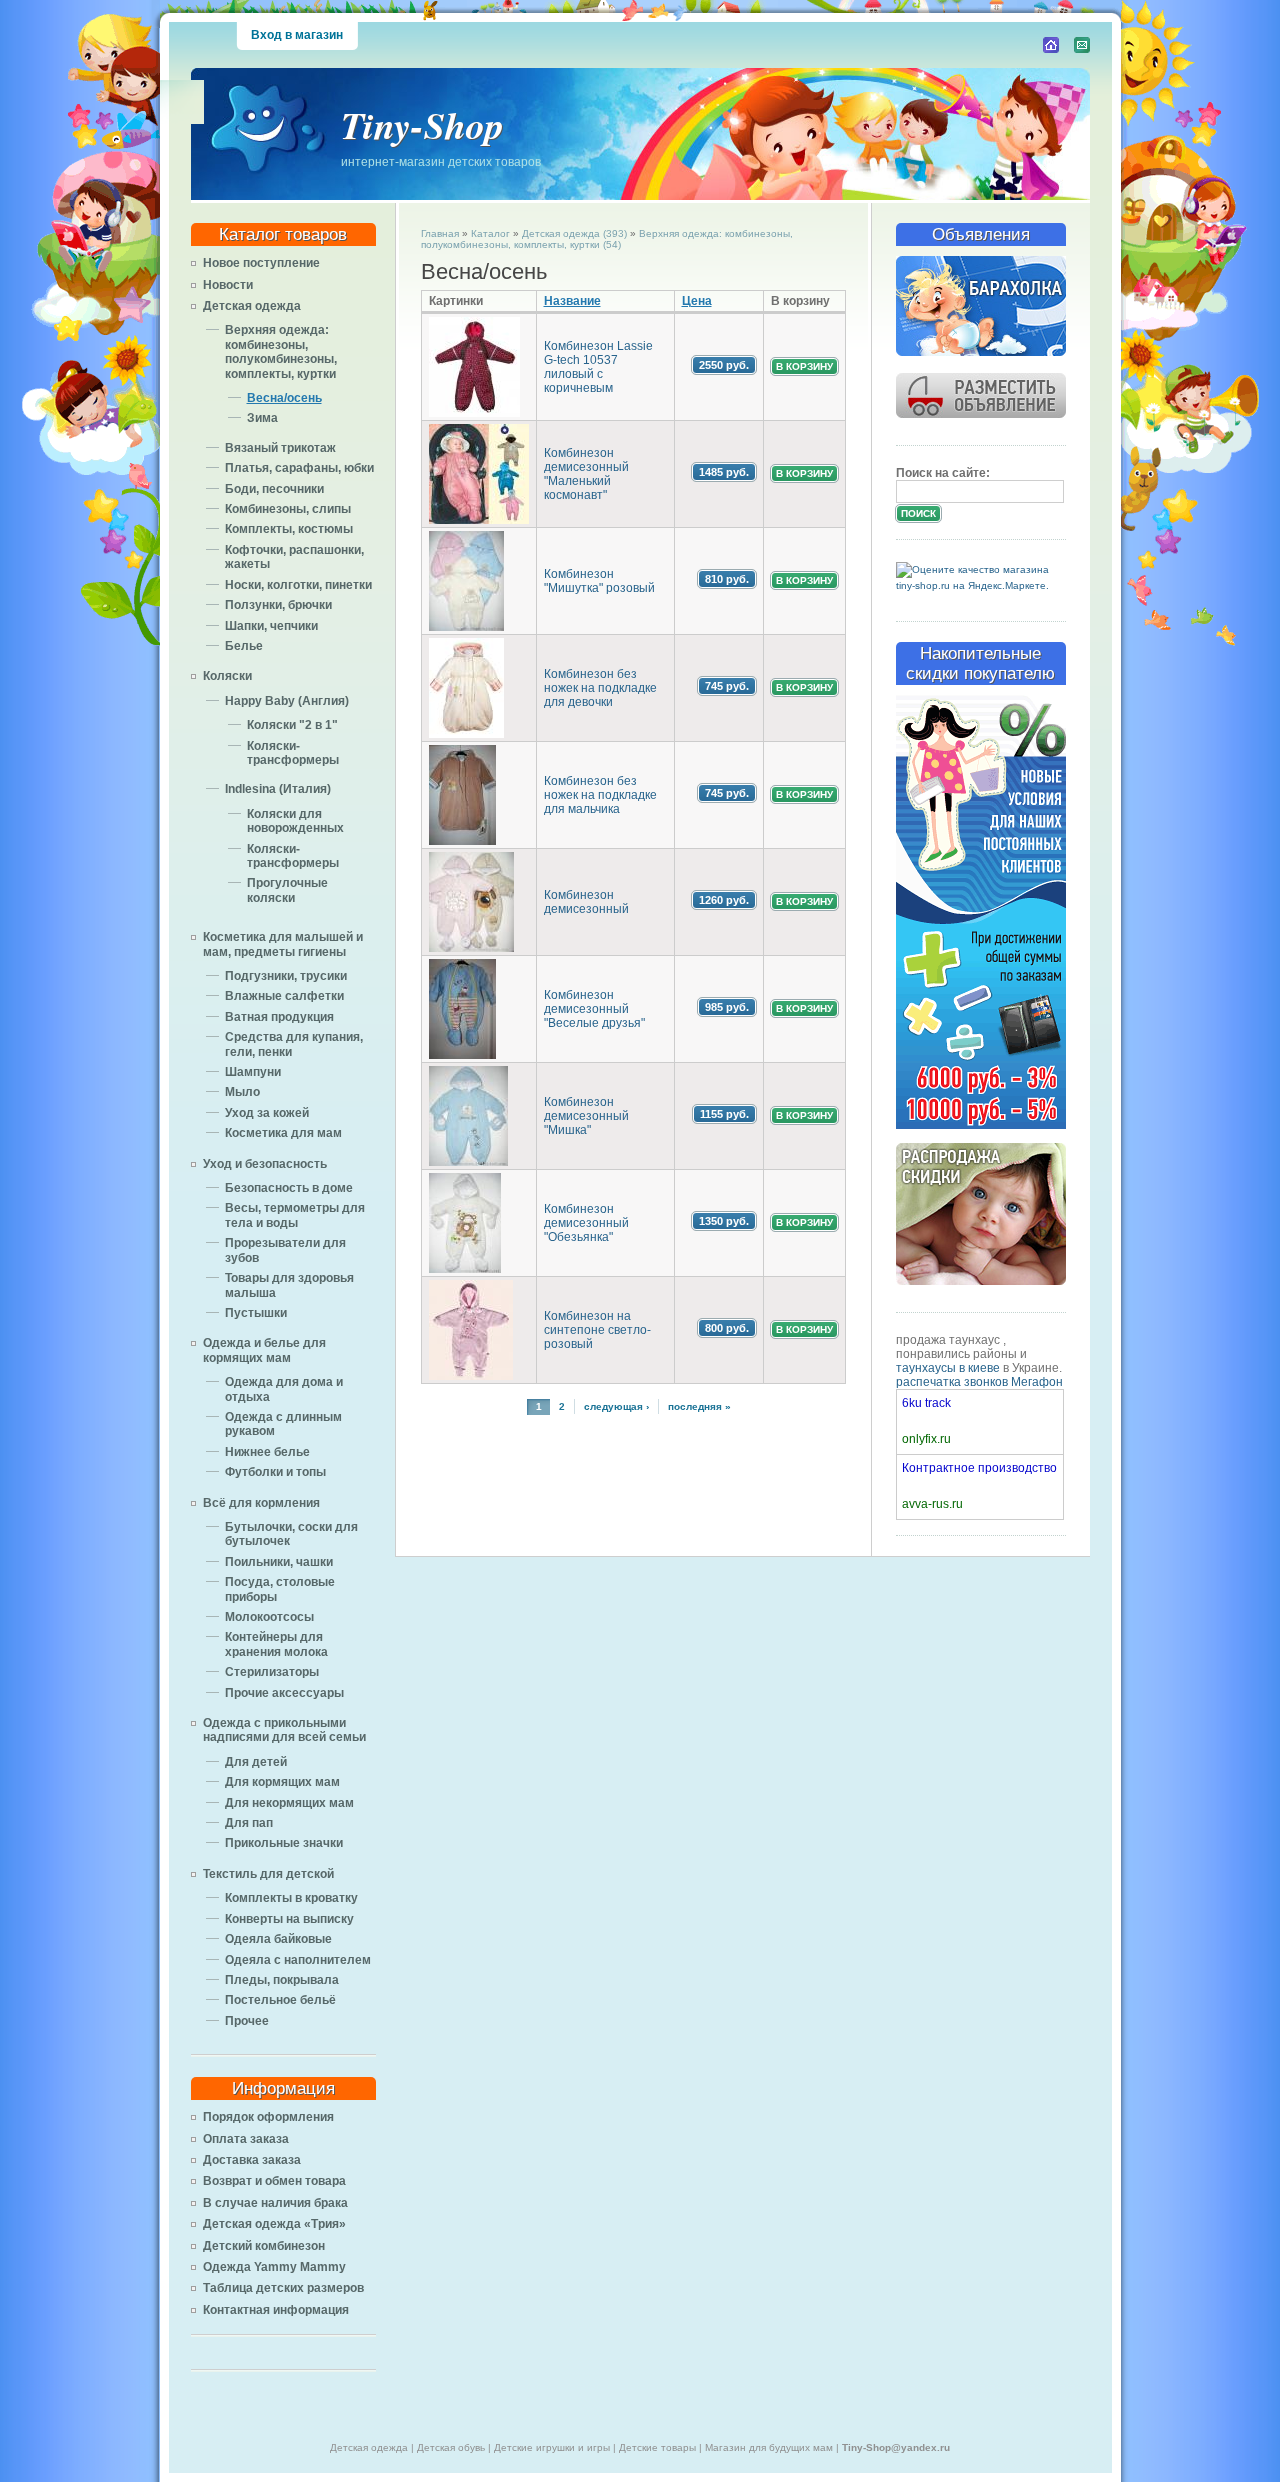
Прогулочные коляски (287, 890)
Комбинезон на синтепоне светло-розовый (597, 1330)
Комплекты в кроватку (291, 1898)
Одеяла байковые (278, 1939)
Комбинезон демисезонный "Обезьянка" (586, 1223)
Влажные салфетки (284, 996)
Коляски (227, 676)
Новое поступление (261, 263)
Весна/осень (284, 398)
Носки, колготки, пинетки (298, 585)
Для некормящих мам (289, 1803)
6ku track (926, 1403)
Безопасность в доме (289, 1188)
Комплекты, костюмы (289, 529)
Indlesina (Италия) (278, 789)
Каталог (490, 233)
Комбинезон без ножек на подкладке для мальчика (600, 795)
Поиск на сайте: (943, 473)
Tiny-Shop (422, 124)
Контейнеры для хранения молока (276, 1644)
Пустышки (256, 1313)
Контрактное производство (979, 1468)
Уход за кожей (267, 1113)
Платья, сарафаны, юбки (299, 468)
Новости (228, 285)
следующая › (616, 1406)
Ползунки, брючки (278, 605)
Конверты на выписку (289, 1919)
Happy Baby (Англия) (287, 701)
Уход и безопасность (265, 1164)
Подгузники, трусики (286, 976)
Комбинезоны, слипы (288, 509)
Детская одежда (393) (574, 233)
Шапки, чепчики (271, 626)
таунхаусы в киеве (948, 1368)
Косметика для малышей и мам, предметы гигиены (283, 944)
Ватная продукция (279, 1017)
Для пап (249, 1823)
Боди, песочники (274, 489)
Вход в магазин (297, 35)
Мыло (242, 1092)
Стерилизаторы (272, 1672)
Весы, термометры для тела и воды (295, 1215)
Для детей (256, 1762)
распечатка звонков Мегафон (979, 1382)
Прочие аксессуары (284, 1693)
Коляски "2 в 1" (292, 725)
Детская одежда (252, 306)
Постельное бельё (280, 2000)
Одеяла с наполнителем (298, 1960)
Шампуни (253, 1072)
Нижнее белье (267, 1452)
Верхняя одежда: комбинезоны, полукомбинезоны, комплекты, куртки (281, 351)
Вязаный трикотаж (280, 448)
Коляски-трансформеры (293, 753)
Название (572, 301)
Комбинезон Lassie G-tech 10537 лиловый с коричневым (598, 367)
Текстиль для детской (268, 1874)
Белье (244, 646)
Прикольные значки (284, 1843)
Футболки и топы (275, 1472)
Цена (697, 301)
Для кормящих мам (282, 1782)
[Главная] (1051, 45)
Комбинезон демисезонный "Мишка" (586, 1116)
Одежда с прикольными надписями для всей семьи (284, 1730)
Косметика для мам (283, 1133)
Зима (262, 418)
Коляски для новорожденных (295, 821)
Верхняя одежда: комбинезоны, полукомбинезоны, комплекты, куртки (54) (607, 239)
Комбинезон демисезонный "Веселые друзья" (594, 1009)
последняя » (699, 1406)
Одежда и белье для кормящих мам (264, 1350)
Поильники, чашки (279, 1562)
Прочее (247, 2021)
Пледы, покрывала (282, 1980)
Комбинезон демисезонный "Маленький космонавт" (586, 474)
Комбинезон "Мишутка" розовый (599, 581)
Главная (440, 233)
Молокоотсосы (269, 1617)
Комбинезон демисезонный (586, 902)
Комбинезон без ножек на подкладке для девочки (600, 688)
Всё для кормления (261, 1503)
